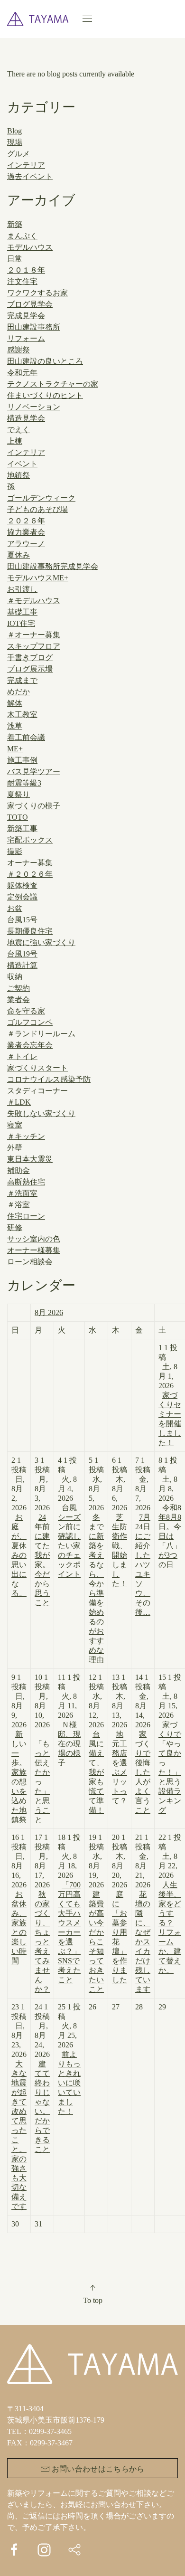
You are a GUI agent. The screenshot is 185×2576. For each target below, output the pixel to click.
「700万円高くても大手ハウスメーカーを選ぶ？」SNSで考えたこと (69, 1932)
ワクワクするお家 (37, 293)
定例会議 (22, 897)
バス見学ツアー (34, 772)
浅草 (15, 726)
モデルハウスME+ (38, 578)
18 (69, 1908)
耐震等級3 (24, 783)
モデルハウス (30, 247)
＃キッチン (26, 1136)
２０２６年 (26, 521)
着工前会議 (26, 737)
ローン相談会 (30, 1262)
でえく (18, 430)
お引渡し (22, 589)
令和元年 (22, 373)
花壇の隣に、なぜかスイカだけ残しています (143, 1942)
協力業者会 (26, 532)
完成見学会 (26, 316)
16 (19, 1899)
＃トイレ (22, 1056)
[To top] (92, 2288)
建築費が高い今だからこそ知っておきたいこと (96, 1942)
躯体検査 (22, 885)
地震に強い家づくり (41, 942)
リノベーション (34, 407)
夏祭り (18, 794)
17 (42, 1913)
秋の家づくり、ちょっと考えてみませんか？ (42, 1942)
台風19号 (22, 954)
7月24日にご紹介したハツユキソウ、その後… (143, 1565)
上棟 (15, 441)
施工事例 (22, 760)
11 (69, 1720)
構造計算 (22, 965)
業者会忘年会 (30, 1045)
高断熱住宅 (26, 1182)
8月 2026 (49, 1312)
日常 (15, 259)
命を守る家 (26, 1011)
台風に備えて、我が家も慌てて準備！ (96, 1772)
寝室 (15, 1125)
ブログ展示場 (30, 669)
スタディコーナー (37, 1091)
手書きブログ (30, 658)
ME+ (15, 749)
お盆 (15, 908)
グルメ (18, 154)
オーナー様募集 (34, 1250)
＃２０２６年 (30, 874)
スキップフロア (34, 646)
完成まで (22, 680)
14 (143, 1744)
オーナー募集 (30, 863)
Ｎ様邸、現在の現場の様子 (69, 1744)
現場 (15, 142)
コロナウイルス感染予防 (49, 1079)
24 (42, 2078)
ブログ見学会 (30, 304)
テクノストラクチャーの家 (53, 384)
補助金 (18, 1170)
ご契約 (18, 988)
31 (38, 2224)
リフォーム (26, 338)
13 (120, 1739)
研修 (15, 1227)
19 (96, 1913)
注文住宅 (22, 281)
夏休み (18, 555)
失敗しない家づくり (41, 1113)
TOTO (18, 817)
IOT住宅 (21, 623)
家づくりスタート (37, 1068)
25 (69, 2059)
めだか (18, 692)
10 (42, 1748)
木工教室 (22, 715)
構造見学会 (26, 418)
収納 (15, 977)
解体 (15, 703)
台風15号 (22, 920)
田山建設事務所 (34, 327)
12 (96, 1744)
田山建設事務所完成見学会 (53, 566)
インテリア (26, 165)
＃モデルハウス (34, 601)
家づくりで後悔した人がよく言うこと (143, 1772)
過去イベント (30, 176)
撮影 (15, 851)
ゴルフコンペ (30, 1022)
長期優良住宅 (30, 931)
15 (170, 1744)
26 (92, 2007)
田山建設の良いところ (45, 361)
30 (15, 2224)
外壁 (15, 1148)
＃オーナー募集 (34, 635)
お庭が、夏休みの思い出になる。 (19, 1555)
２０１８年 (26, 270)
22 (170, 1904)
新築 (15, 224)
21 (143, 1913)
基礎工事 (22, 612)
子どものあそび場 (37, 509)
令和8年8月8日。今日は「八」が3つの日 (170, 1536)
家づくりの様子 (34, 806)
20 (120, 1908)
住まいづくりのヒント (45, 395)
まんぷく (22, 236)
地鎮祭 (18, 475)
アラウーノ (26, 544)
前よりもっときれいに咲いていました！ (69, 2083)
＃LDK (19, 1102)
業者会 (18, 999)
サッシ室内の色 (34, 1239)
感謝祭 (18, 350)
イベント (22, 464)
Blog (14, 131)
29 (162, 2007)
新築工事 (22, 829)
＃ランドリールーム (41, 1034)
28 (139, 2007)
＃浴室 (18, 1205)
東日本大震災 (30, 1159)
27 (116, 2007)
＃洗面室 (22, 1193)
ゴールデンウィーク (41, 498)
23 (19, 2107)
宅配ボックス (30, 840)
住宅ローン (26, 1216)
